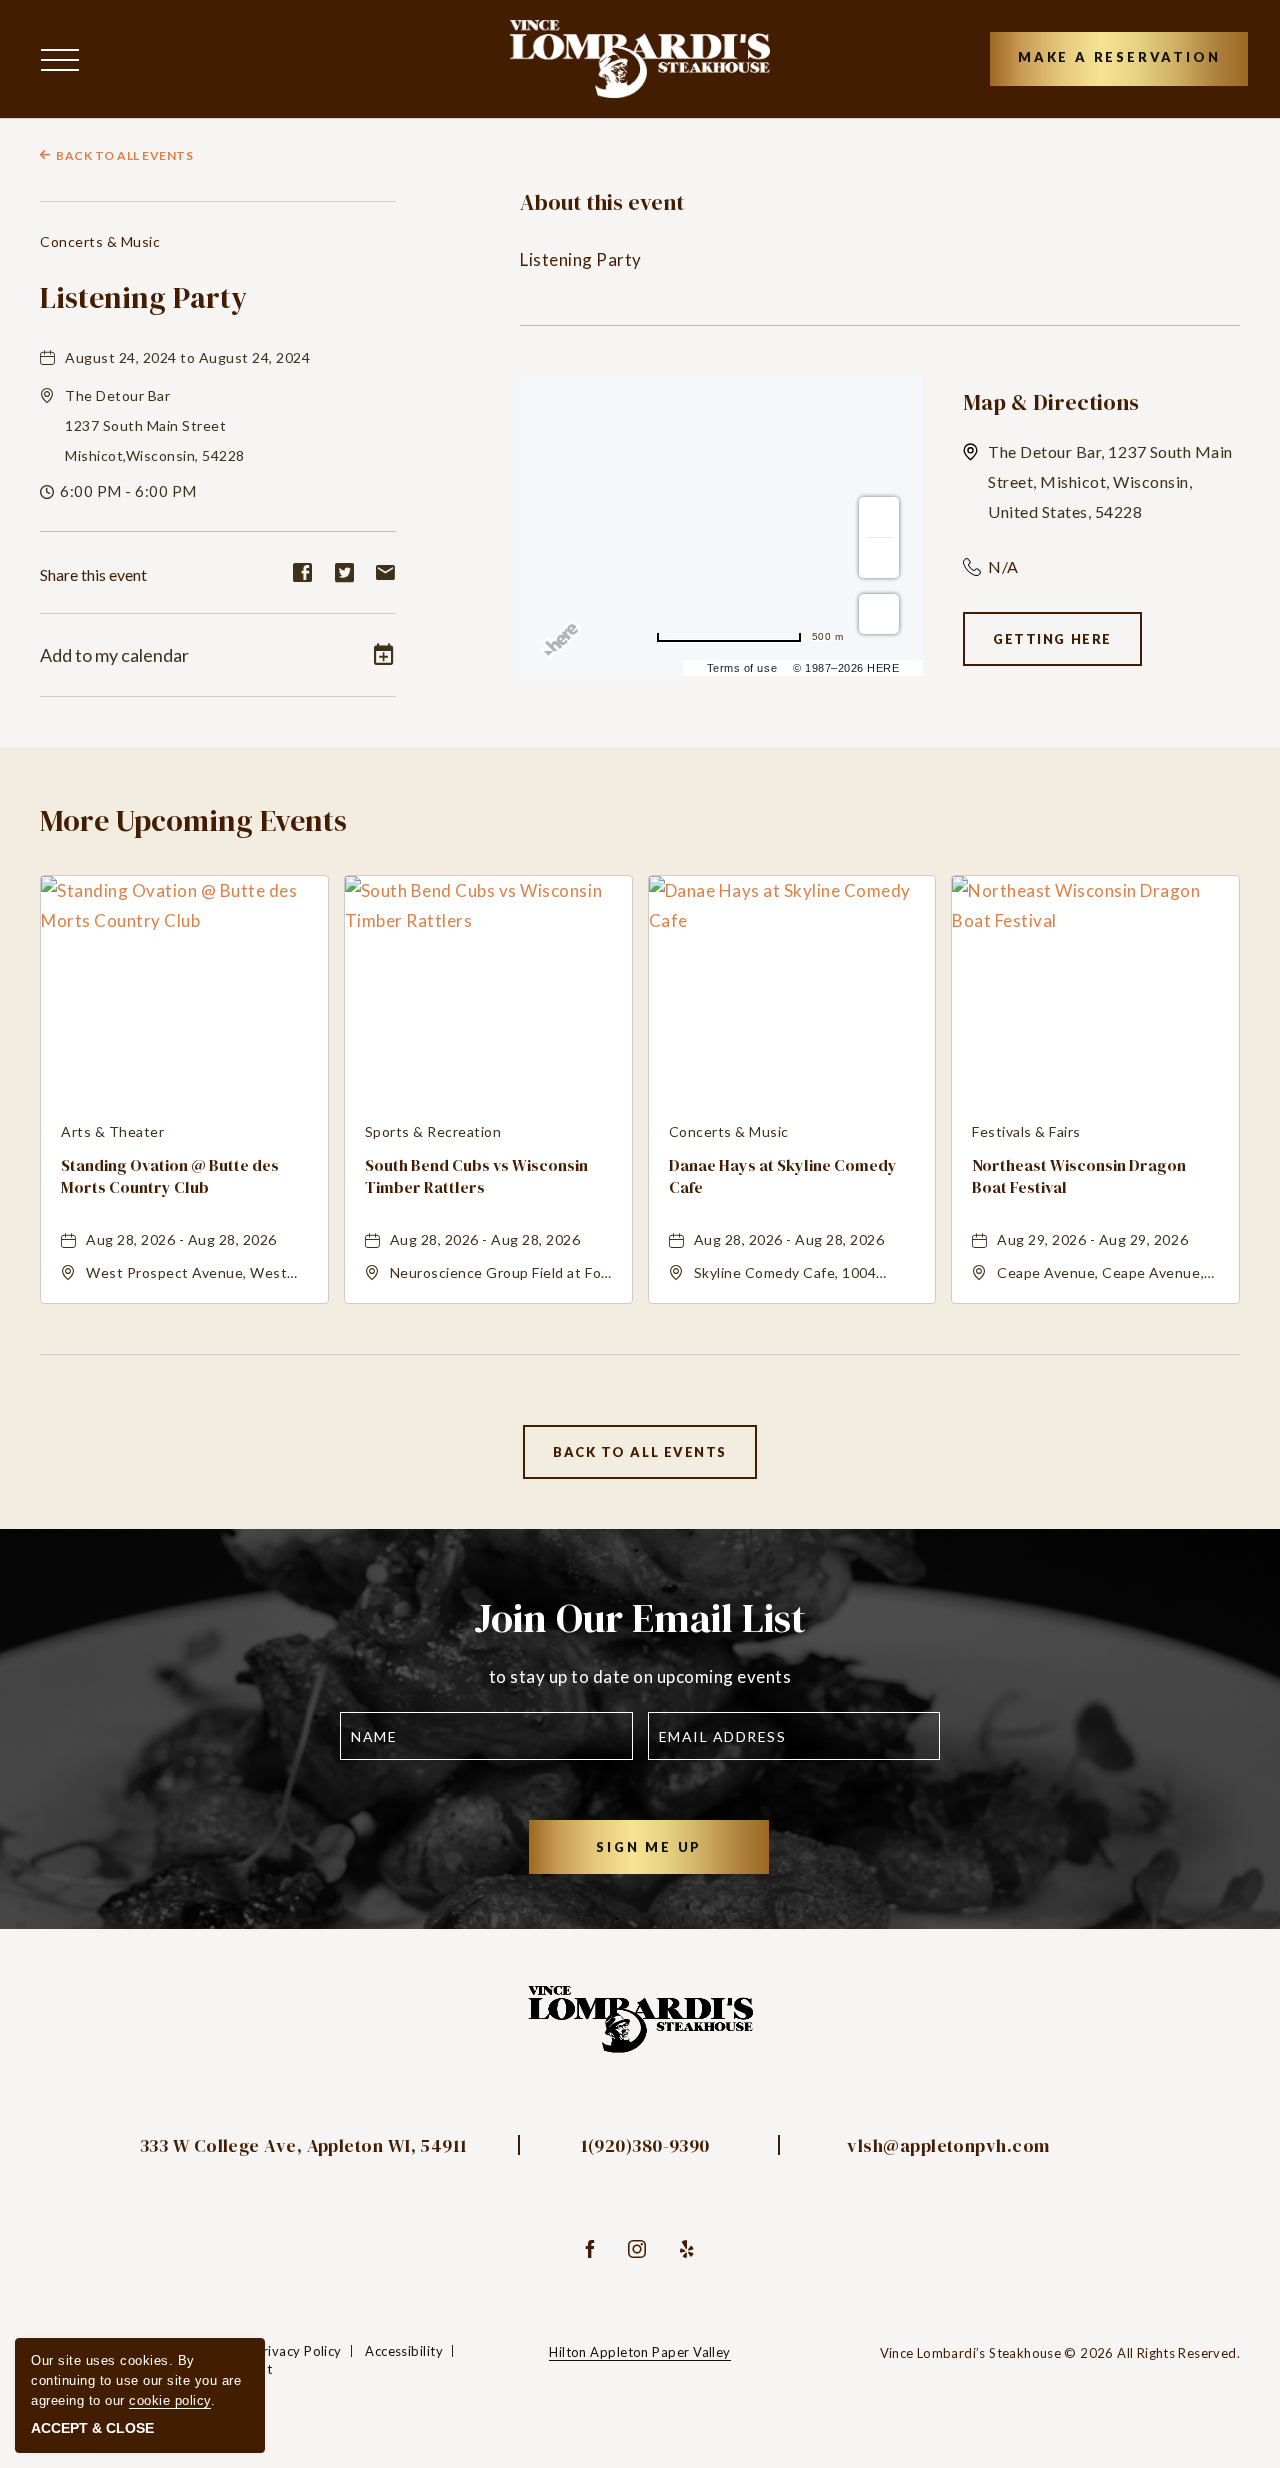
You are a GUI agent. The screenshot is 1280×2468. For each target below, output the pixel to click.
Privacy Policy (297, 2351)
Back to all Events (124, 155)
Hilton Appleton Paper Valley (640, 2352)
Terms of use (742, 668)
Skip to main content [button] (92, 15)
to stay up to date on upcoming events (640, 1676)
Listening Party (143, 297)
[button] (65, 58)
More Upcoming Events (193, 820)
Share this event (93, 574)
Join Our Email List (640, 1618)
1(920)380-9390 (645, 2145)
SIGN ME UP (674, 1856)
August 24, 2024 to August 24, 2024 (187, 357)
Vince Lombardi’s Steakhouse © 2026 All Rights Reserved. (1060, 2353)
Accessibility (404, 2351)
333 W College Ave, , (304, 2145)
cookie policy (170, 2400)
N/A (1003, 566)
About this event (602, 202)
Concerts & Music (100, 241)
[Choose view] (879, 614)
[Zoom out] (879, 558)
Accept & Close (92, 2428)
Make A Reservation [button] (1119, 57)
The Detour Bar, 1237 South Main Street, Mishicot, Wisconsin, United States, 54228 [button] (1110, 481)
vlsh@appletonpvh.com (948, 2145)
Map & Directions (1051, 402)
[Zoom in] (879, 517)
